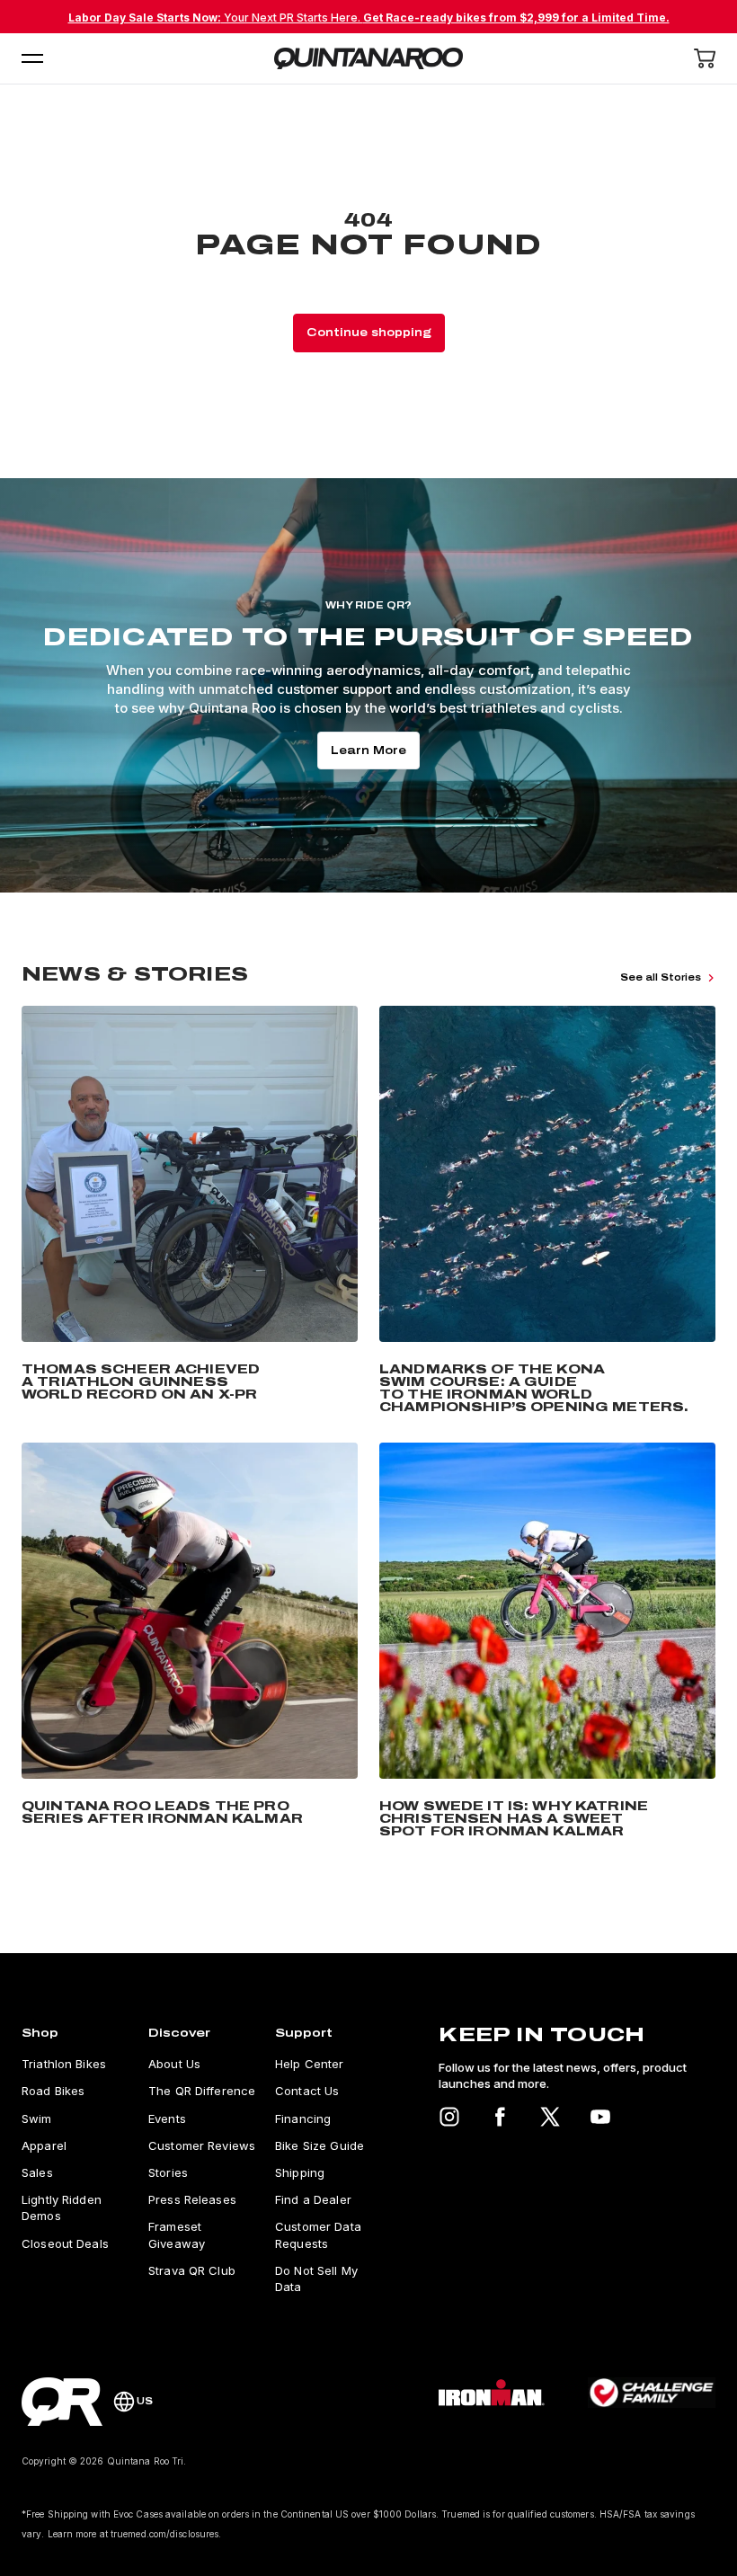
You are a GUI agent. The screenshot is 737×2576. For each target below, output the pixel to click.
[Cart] (705, 58)
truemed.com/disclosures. (166, 2534)
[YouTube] (600, 2117)
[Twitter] (550, 2117)
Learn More (368, 751)
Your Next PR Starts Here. (369, 18)
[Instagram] (449, 2117)
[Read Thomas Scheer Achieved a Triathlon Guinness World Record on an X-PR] (190, 1213)
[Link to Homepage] (62, 2402)
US (145, 2401)
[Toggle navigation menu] (32, 58)
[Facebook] (500, 2117)
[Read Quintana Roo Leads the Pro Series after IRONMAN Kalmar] (190, 1644)
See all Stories (661, 977)
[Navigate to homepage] (368, 58)
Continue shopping (369, 333)
